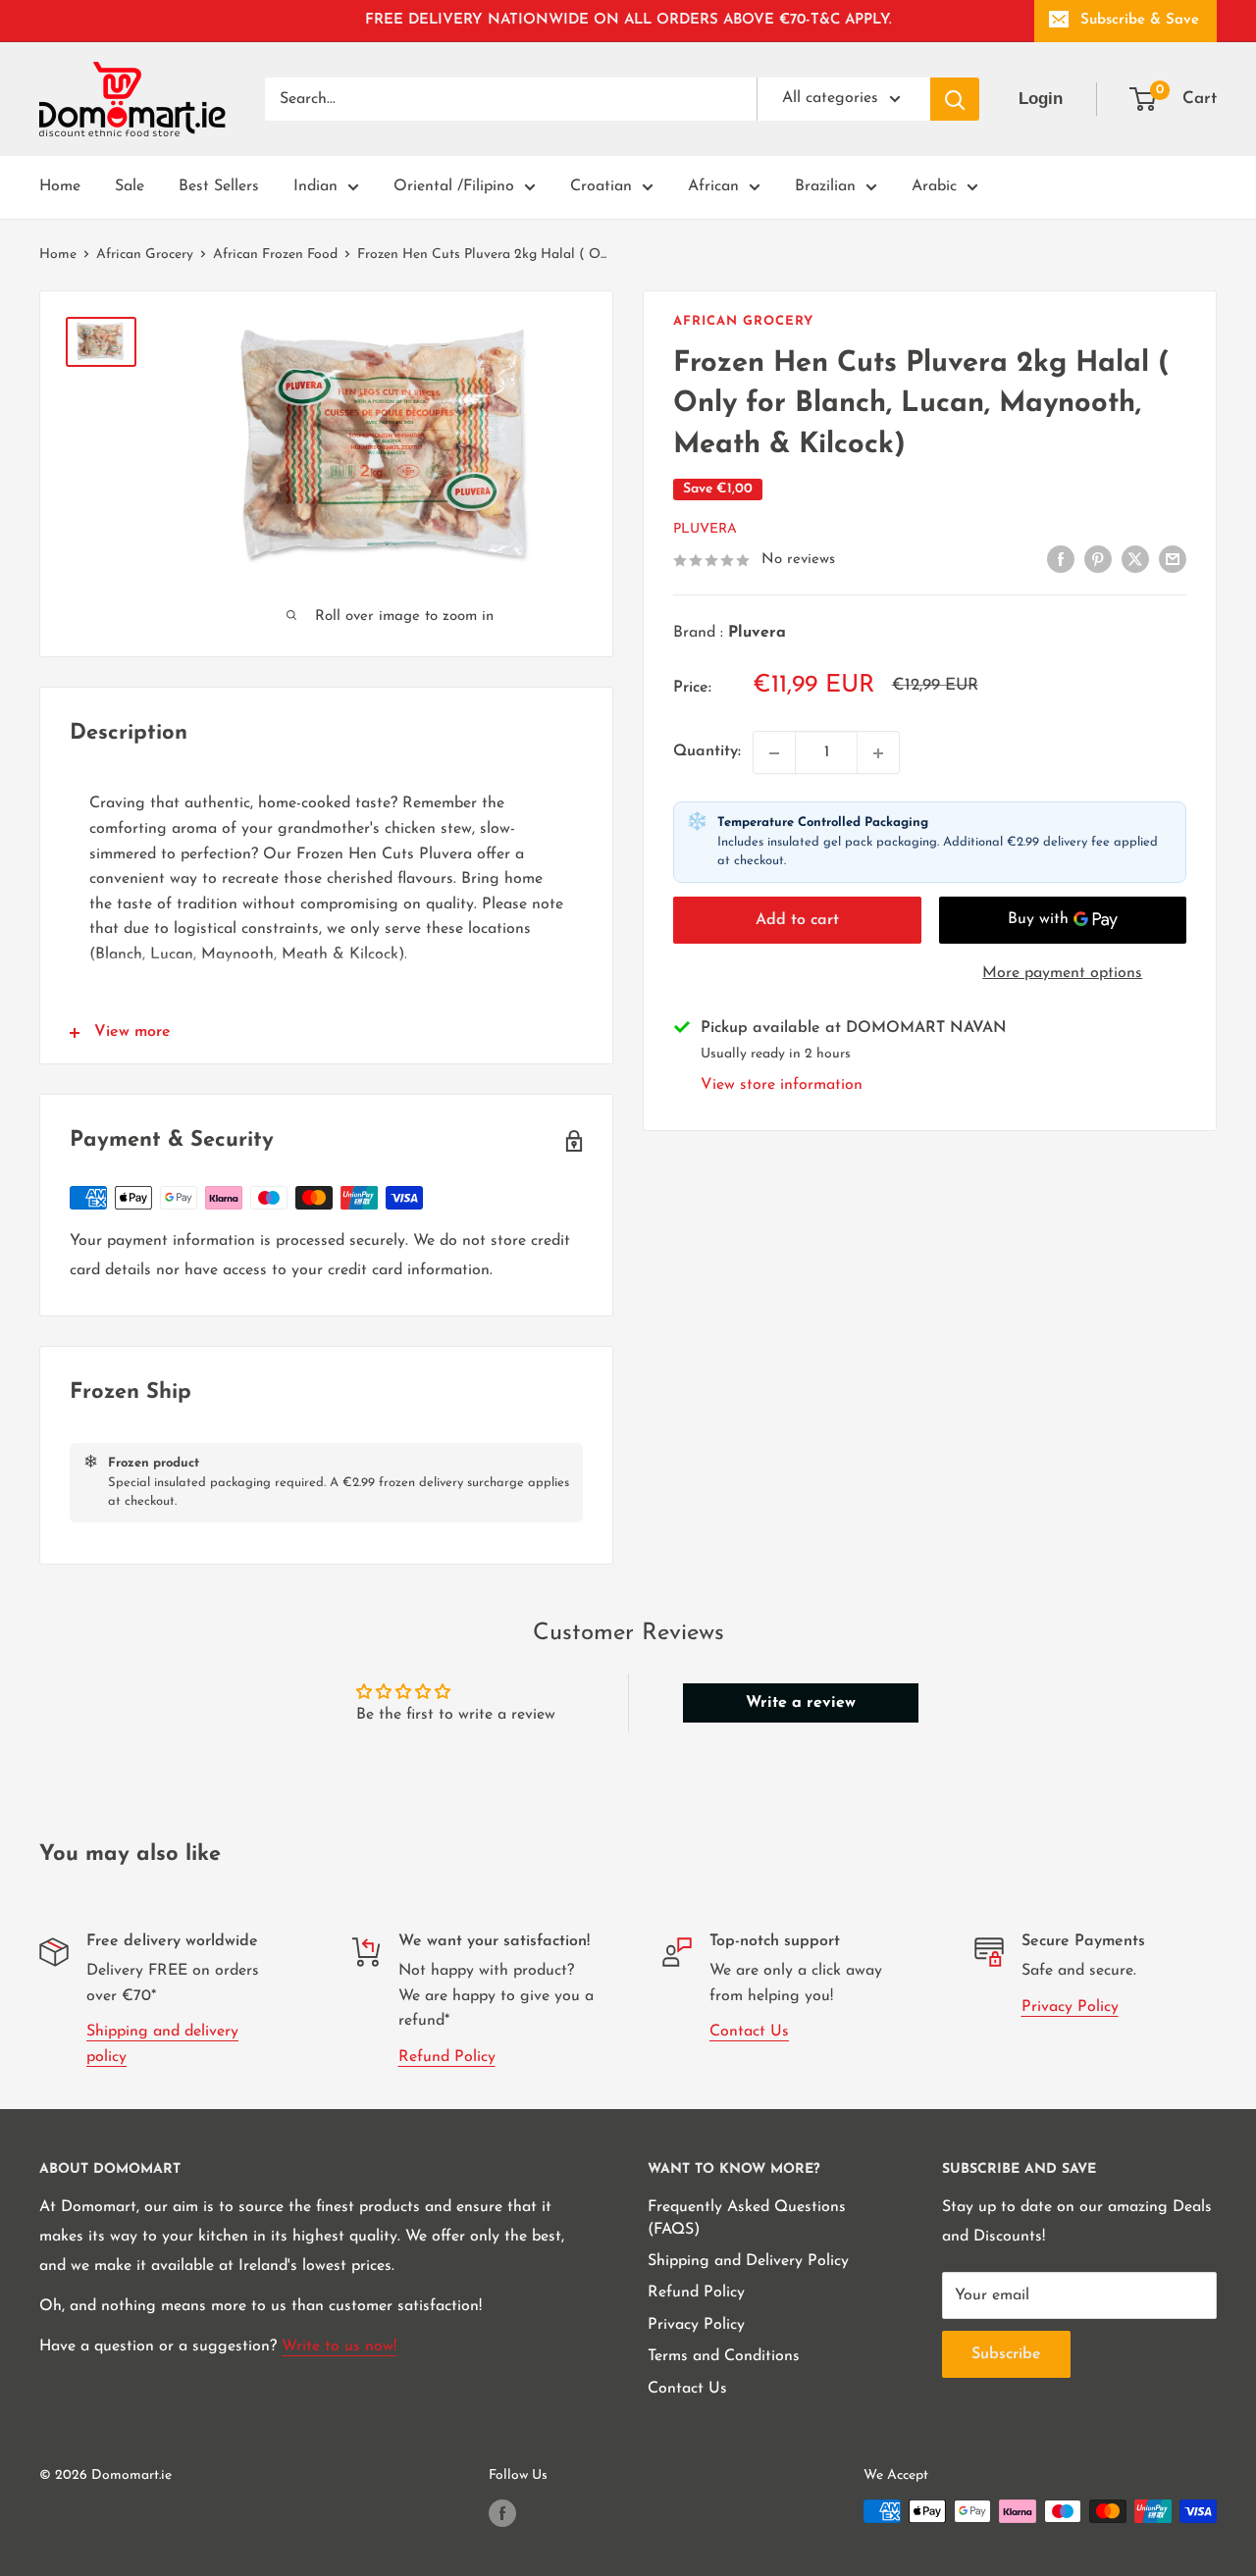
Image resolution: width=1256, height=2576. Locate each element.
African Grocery (145, 255)
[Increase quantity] (878, 753)
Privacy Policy (1070, 2007)
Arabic (934, 186)
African (713, 186)
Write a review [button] (801, 1703)
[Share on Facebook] (1061, 559)
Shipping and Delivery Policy (748, 2261)
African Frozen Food (275, 255)
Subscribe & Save (1140, 20)
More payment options (1062, 973)
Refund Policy (447, 2057)
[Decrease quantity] (774, 753)
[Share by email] (1173, 559)
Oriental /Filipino (454, 186)
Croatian (601, 186)
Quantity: (707, 752)
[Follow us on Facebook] (502, 2513)
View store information (782, 1085)
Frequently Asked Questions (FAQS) (747, 2218)
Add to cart (797, 920)
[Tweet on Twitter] (1135, 559)
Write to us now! (339, 2346)
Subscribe (1006, 2354)
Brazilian (825, 186)
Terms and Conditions (724, 2356)
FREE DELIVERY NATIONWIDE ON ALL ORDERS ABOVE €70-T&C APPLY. (628, 20)
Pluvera (705, 530)
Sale (130, 186)
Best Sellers (219, 186)
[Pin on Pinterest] (1098, 559)
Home (60, 186)
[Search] (955, 99)
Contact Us (749, 2032)
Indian (315, 186)
